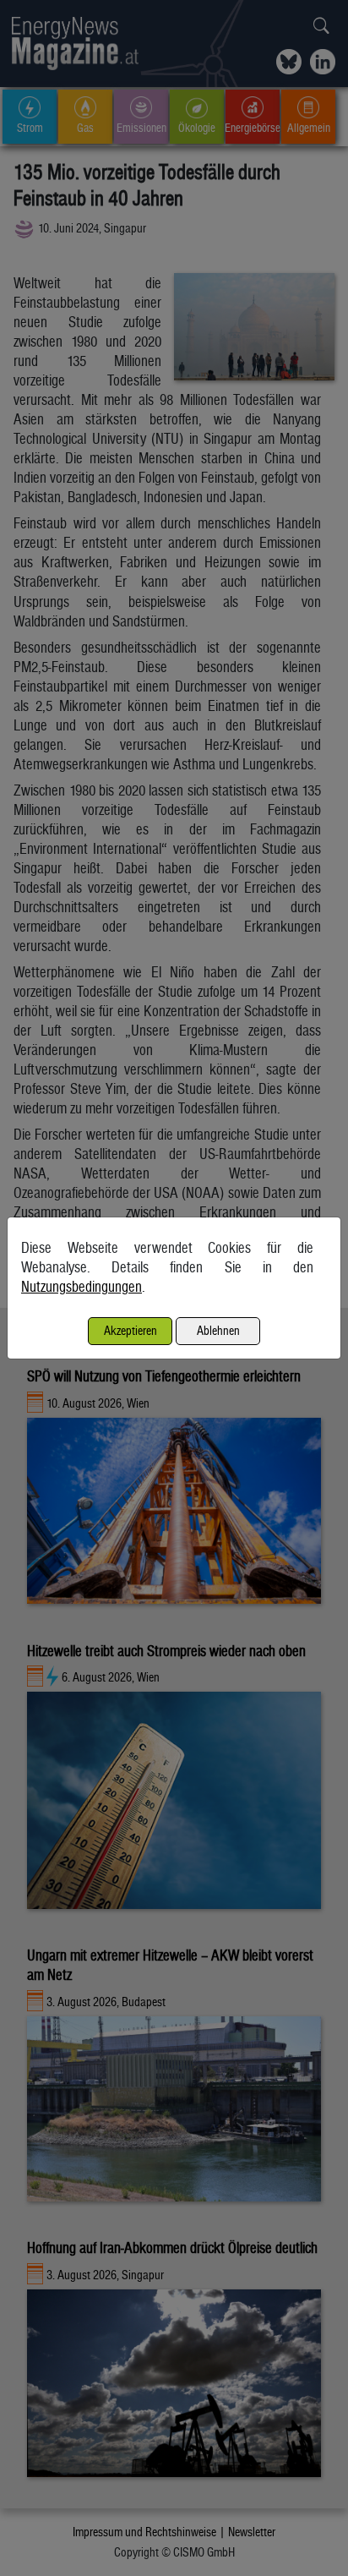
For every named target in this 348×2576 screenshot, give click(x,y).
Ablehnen (218, 1330)
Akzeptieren (130, 1330)
